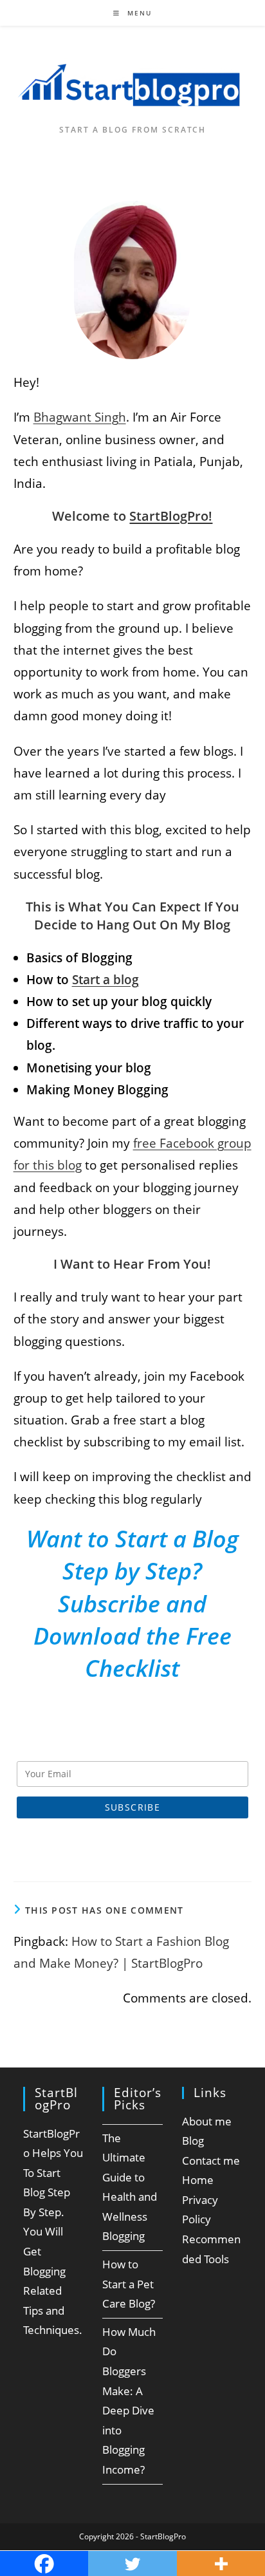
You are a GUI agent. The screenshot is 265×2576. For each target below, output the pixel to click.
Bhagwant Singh (80, 417)
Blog (193, 2141)
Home (198, 2180)
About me (207, 2121)
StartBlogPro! (171, 516)
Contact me (211, 2161)
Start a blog (105, 980)
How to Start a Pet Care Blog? (129, 2284)
